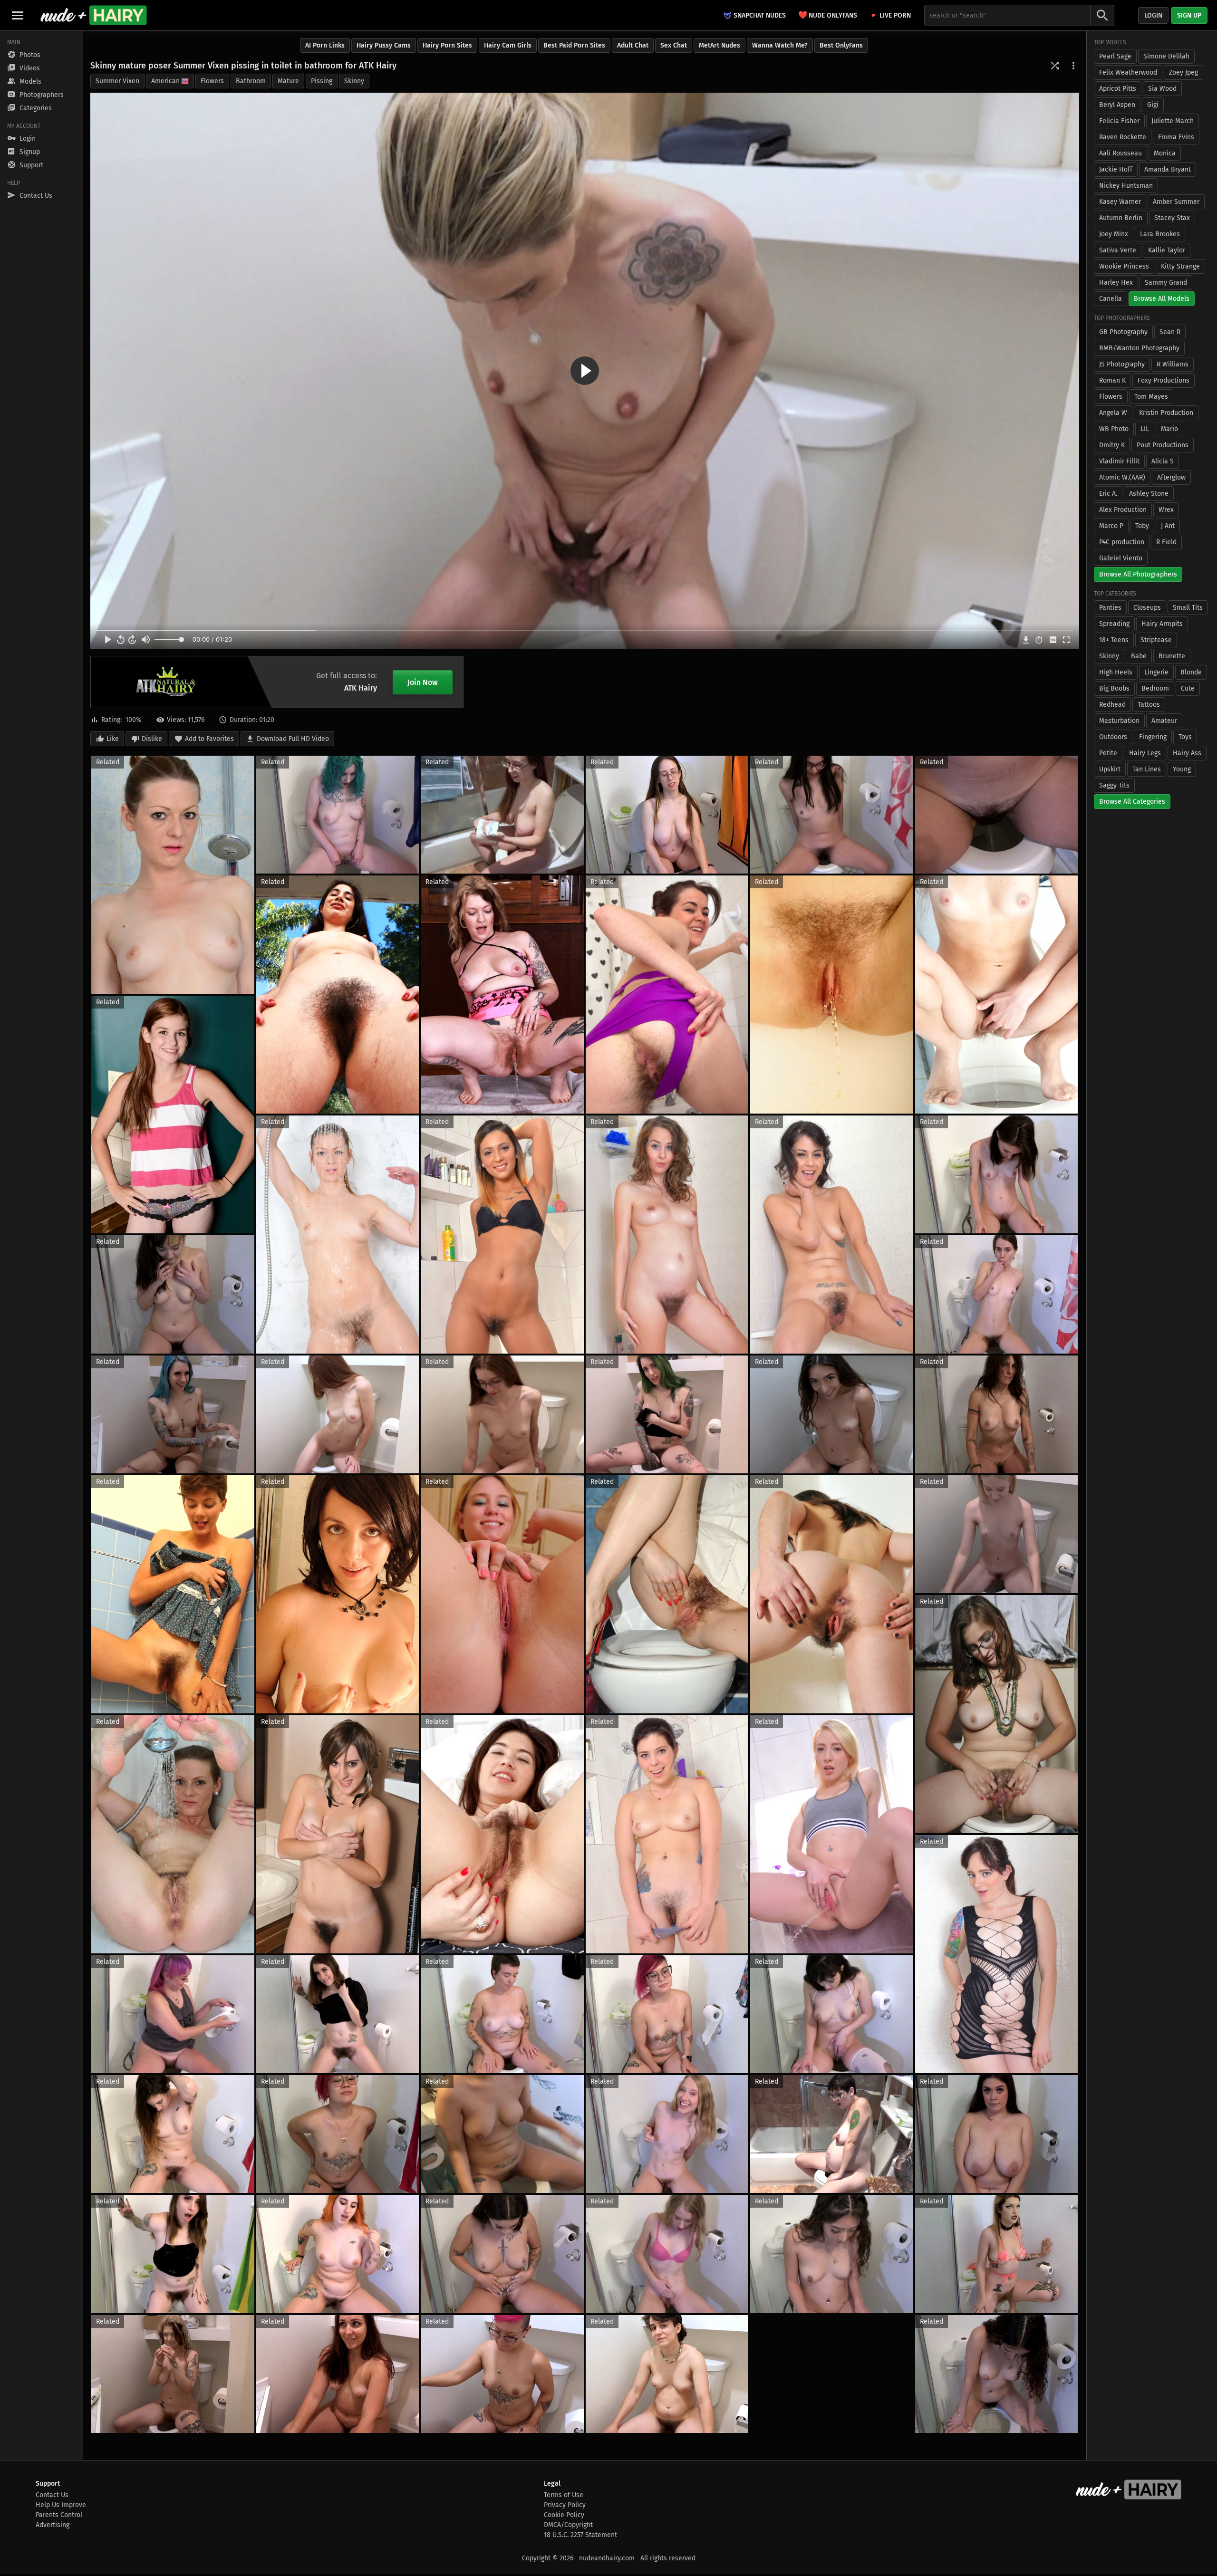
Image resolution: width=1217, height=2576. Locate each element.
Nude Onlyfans (828, 15)
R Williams (1173, 364)
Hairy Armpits (1162, 624)
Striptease (1156, 640)
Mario (1169, 429)
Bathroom (251, 81)
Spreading (1114, 624)
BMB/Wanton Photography (1139, 348)
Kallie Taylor (1167, 250)
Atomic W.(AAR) (1122, 477)
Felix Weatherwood (1128, 72)
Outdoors (1113, 737)
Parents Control (59, 2515)
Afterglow (1171, 477)
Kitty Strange (1180, 266)
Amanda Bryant (1168, 169)
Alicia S (1163, 461)
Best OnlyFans (841, 45)
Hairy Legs (1145, 753)
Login (1153, 15)
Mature (288, 81)
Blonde (1191, 672)
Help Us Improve (61, 2505)
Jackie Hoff (1116, 169)
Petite (1108, 753)
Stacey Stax (1172, 218)
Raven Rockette (1123, 137)
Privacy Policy (565, 2505)
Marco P (1111, 526)
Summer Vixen (117, 81)
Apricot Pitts (1118, 89)
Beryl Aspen (1117, 105)
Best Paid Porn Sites (574, 45)
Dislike (152, 739)
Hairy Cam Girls (508, 45)
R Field (1166, 542)
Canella (1111, 299)
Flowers (212, 81)
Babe (1139, 656)
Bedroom (1155, 688)
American (165, 81)
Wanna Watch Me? (780, 45)
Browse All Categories (1132, 802)
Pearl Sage (1115, 56)
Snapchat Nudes (760, 15)
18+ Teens (1114, 640)
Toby (1142, 526)
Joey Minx (1114, 234)
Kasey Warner (1120, 202)
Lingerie (1156, 672)
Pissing (322, 81)
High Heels (1116, 672)
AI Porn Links (325, 45)
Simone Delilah (1166, 56)
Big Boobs (1114, 688)
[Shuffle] (1055, 66)
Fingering (1153, 737)
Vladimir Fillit (1119, 461)
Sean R (1170, 332)
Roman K (1112, 380)
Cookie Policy (564, 2515)
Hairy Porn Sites (447, 45)
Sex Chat (674, 45)
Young (1182, 769)
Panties (1110, 608)
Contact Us (52, 2495)
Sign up (1189, 15)
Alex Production (1123, 510)
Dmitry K (1112, 445)
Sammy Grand (1166, 283)
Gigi (1153, 105)
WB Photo (1114, 429)
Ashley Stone (1149, 494)
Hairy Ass (1187, 753)
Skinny (354, 81)
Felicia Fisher (1119, 121)
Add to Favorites (209, 739)
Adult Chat (633, 45)
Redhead (1112, 705)
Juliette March (1173, 121)
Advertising (53, 2525)
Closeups (1147, 608)
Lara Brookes (1160, 234)
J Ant (1168, 526)
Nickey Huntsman (1126, 186)
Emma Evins (1176, 137)
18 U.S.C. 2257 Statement (580, 2535)
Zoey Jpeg (1183, 72)
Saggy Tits (1114, 785)
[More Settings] (1073, 66)
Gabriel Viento (1121, 558)
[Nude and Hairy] (93, 15)
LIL (1145, 429)
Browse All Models (1162, 299)
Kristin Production (1166, 413)
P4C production (1122, 542)
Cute (1188, 688)
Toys (1185, 737)
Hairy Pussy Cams (384, 45)
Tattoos (1149, 705)
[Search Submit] (1102, 15)
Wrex (1166, 510)
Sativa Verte (1118, 250)
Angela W (1113, 413)
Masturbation (1119, 721)
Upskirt (1110, 769)
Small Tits (1188, 608)
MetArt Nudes (720, 45)
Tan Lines (1147, 769)
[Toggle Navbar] (18, 15)
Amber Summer (1176, 202)
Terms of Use (564, 2495)
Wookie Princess (1124, 266)
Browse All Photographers (1138, 574)
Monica (1165, 153)
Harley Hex (1116, 283)
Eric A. (1108, 494)
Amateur (1164, 721)
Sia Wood (1162, 89)
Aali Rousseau (1120, 153)
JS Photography (1122, 364)
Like (113, 739)
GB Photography (1123, 332)
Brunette (1172, 656)
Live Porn (895, 15)
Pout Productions (1163, 445)
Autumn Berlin (1121, 218)
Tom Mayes (1151, 397)
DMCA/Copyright (568, 2525)
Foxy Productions (1164, 380)
